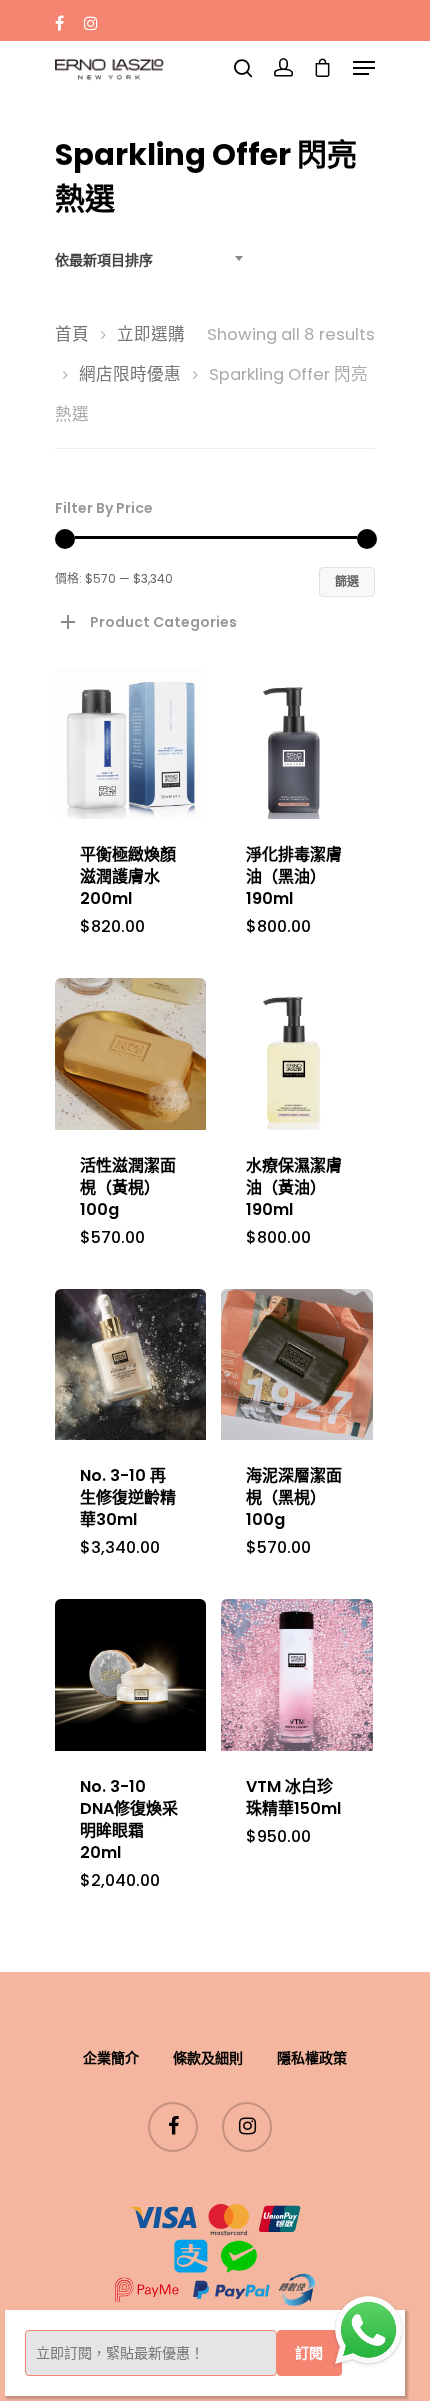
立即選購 (151, 334)
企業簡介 (111, 2058)
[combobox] (155, 260)
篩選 (347, 581)
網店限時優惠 (130, 374)
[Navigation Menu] (364, 68)
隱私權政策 (312, 2058)
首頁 (72, 334)
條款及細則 (208, 2058)
